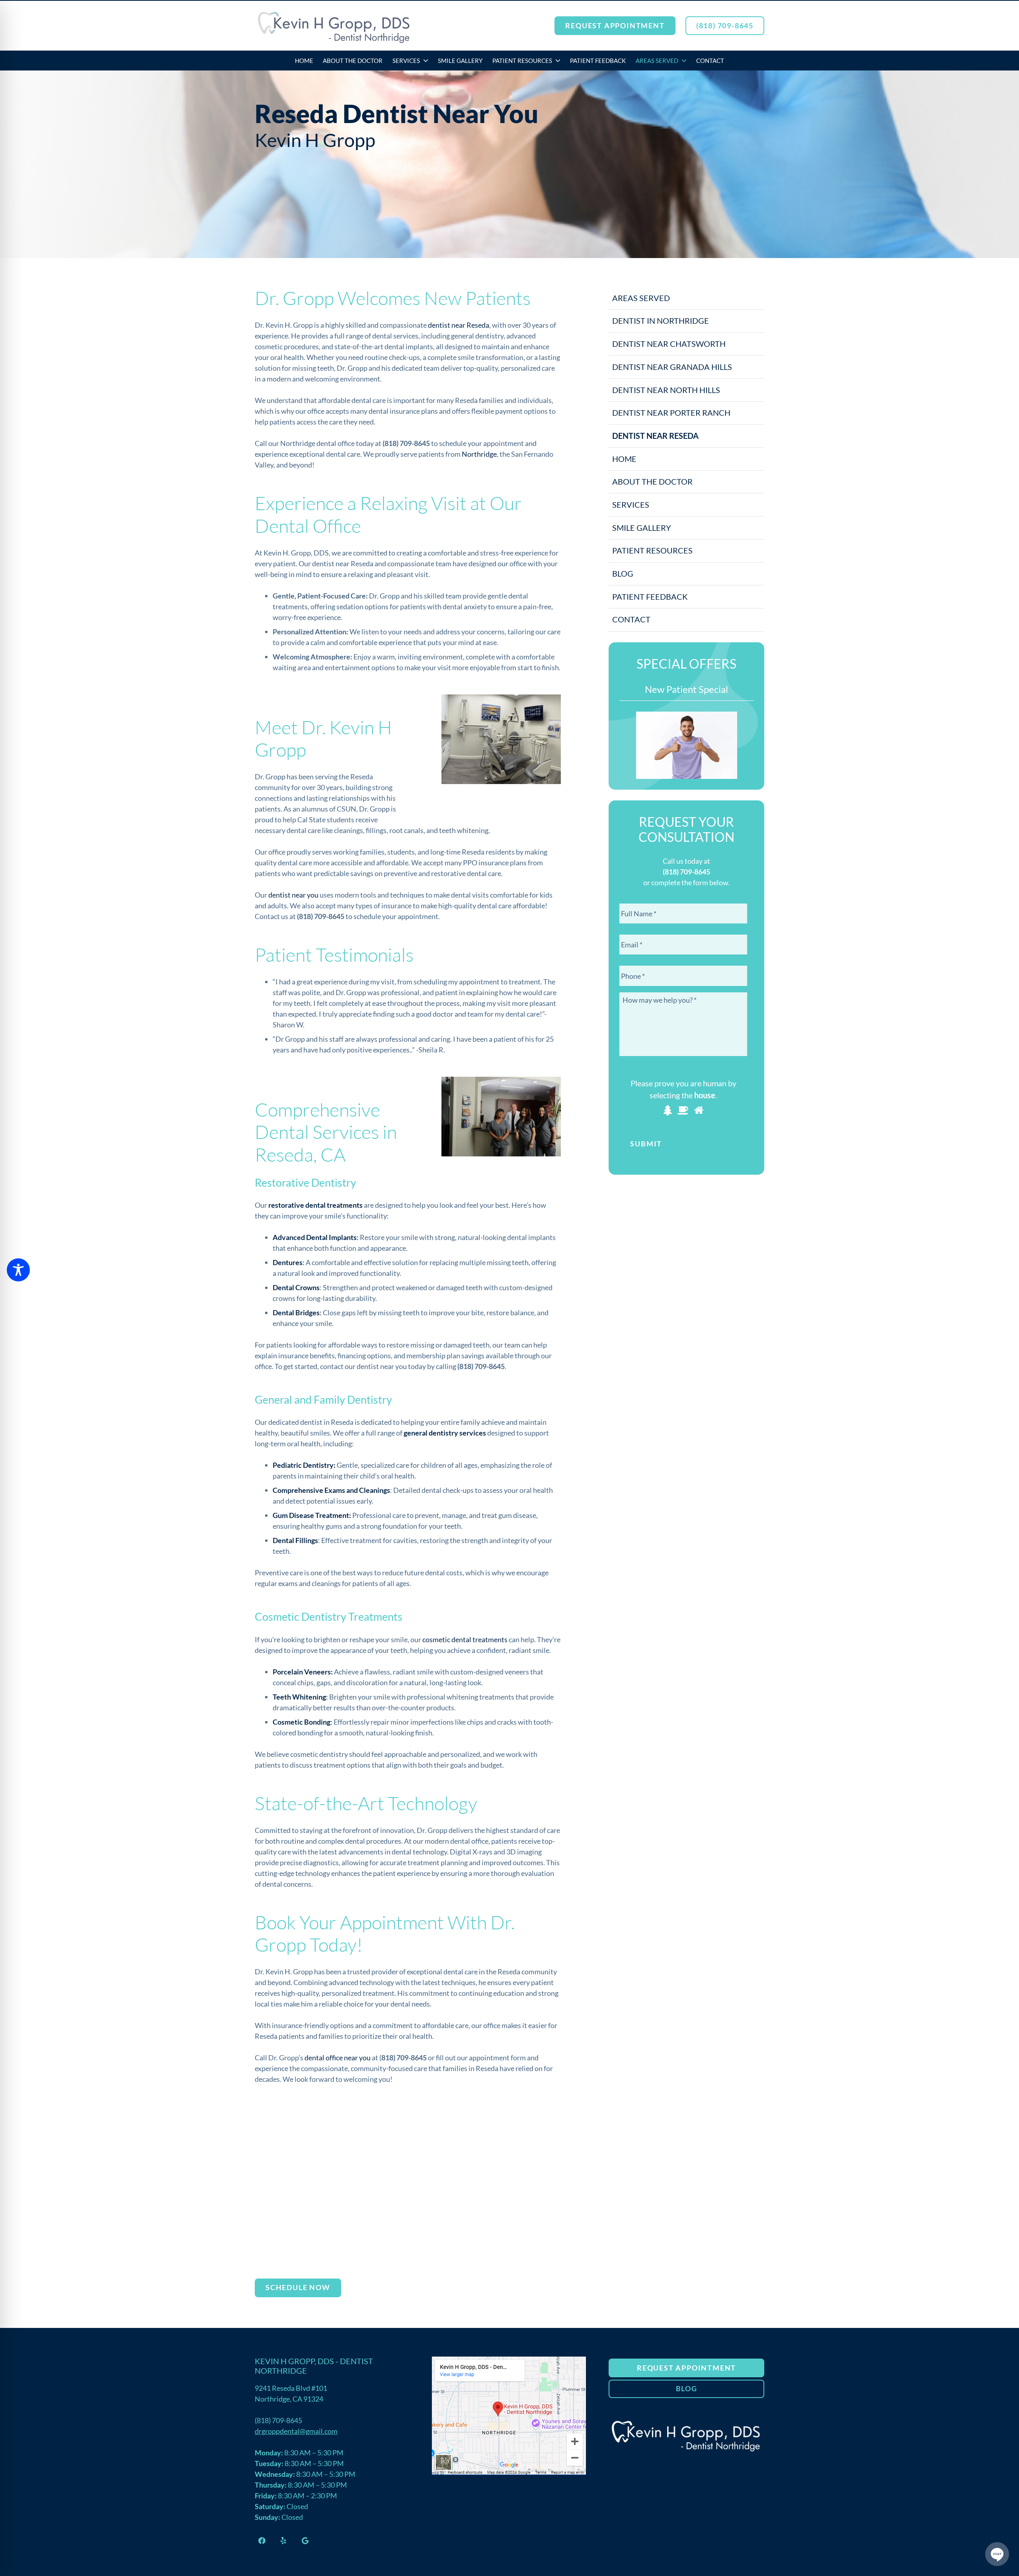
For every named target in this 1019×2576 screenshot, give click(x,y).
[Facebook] (262, 2540)
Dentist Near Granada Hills (672, 367)
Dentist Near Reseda (655, 436)
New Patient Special (686, 689)
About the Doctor (652, 481)
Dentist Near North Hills (666, 390)
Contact (631, 619)
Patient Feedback (650, 597)
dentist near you (293, 895)
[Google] (305, 2540)
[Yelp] (283, 2540)
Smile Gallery (642, 528)
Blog (623, 573)
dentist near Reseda (459, 325)
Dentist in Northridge (661, 321)
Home (624, 459)
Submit (646, 1144)
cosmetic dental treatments (465, 1639)
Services (631, 505)
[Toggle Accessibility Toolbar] (18, 1270)
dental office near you (338, 2058)
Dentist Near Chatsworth (669, 344)
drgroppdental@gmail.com (296, 2431)
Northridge (479, 454)
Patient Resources (652, 550)
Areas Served (641, 298)
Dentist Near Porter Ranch (671, 413)
